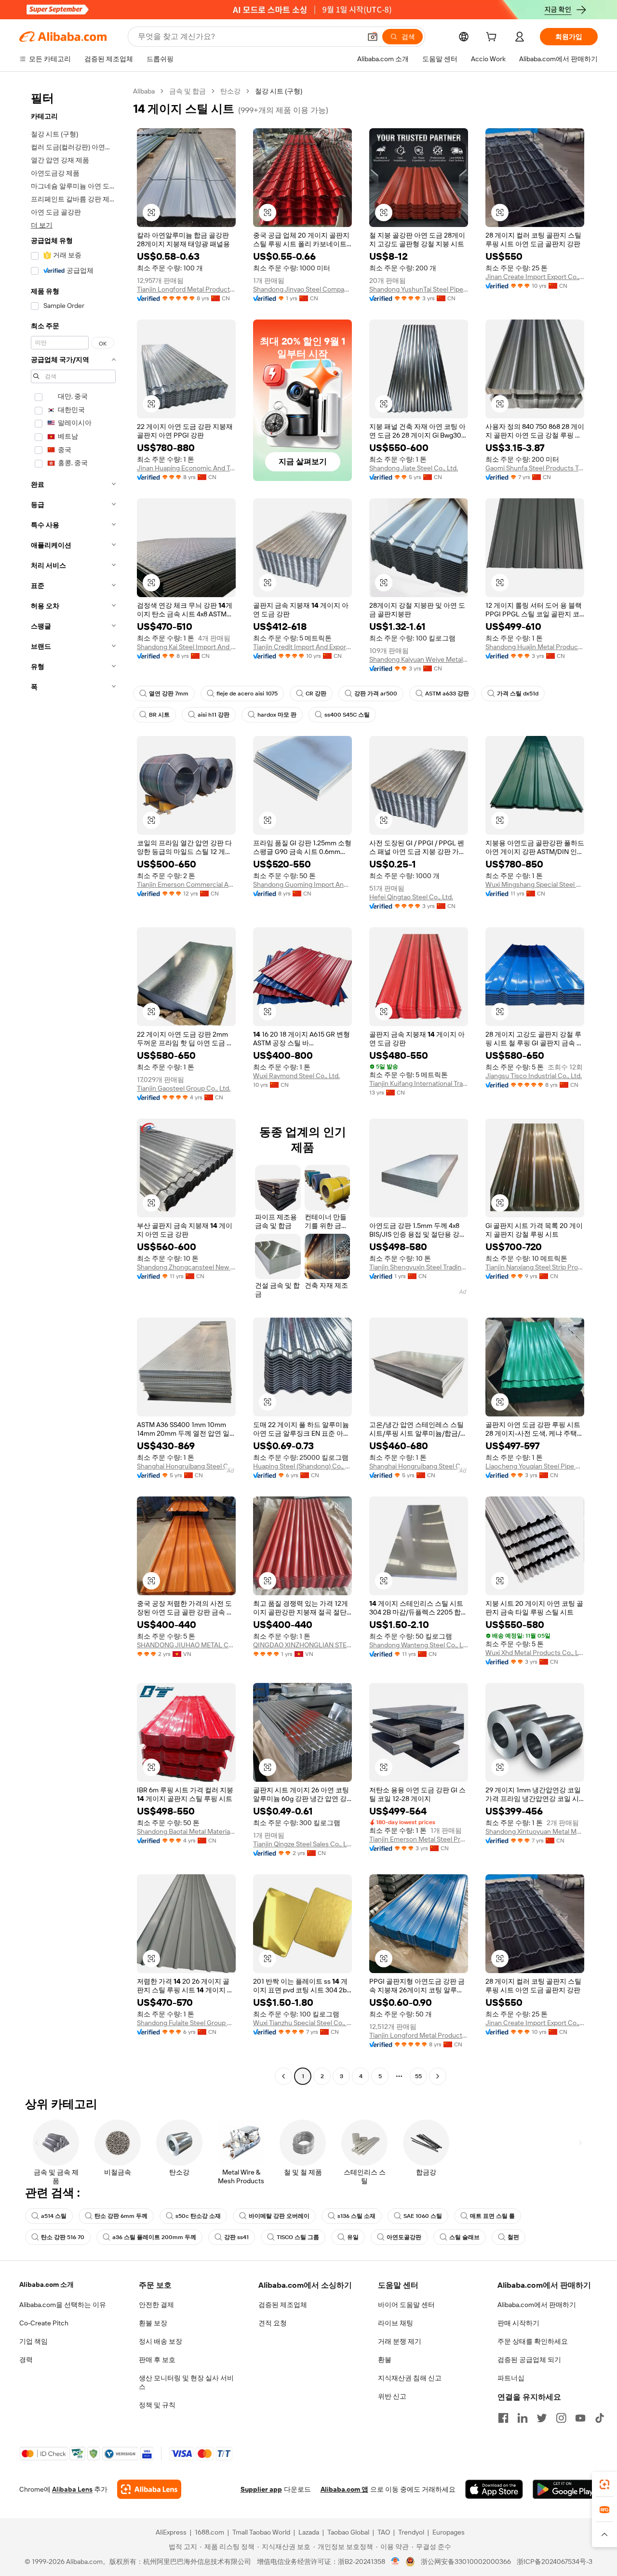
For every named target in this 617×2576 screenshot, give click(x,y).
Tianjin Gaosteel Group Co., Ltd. (184, 1088)
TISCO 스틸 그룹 (298, 2237)
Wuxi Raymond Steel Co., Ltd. (296, 1076)
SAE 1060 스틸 (423, 2216)
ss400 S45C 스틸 (347, 715)
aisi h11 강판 (214, 715)
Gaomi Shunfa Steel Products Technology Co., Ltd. (535, 468)
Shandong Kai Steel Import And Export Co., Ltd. (186, 647)
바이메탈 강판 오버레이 (279, 2216)
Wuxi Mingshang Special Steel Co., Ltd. (535, 884)
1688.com (209, 2532)
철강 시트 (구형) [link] (279, 91)
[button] (373, 37)
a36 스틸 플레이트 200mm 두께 (154, 2237)
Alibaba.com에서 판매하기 (537, 2305)
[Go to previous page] (283, 2076)
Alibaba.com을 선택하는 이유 (63, 2305)
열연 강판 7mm (169, 694)
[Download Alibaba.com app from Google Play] (565, 2489)
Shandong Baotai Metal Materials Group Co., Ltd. (186, 1831)
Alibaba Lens (72, 2489)
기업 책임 (34, 2341)
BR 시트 (159, 715)
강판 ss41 (236, 2237)
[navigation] (73, 1085)
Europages (449, 2532)
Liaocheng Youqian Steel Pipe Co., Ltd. (535, 1466)
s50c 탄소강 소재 (198, 2216)
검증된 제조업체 (283, 2305)
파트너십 (511, 2378)
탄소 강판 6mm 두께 (121, 2216)
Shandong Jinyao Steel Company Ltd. (302, 289)
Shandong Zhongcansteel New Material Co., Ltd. (186, 1267)
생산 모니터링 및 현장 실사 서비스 (186, 2382)
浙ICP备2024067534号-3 (555, 2562)
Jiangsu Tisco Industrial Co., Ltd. (534, 1076)
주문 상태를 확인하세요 (533, 2341)
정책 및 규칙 (157, 2405)
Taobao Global (348, 2532)
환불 (385, 2360)
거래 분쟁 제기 (400, 2341)
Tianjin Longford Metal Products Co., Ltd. (186, 289)
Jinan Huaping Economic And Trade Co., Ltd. (186, 468)
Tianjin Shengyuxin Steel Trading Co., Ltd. (419, 1267)
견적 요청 (273, 2323)
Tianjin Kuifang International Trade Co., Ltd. (419, 1083)
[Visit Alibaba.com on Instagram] (561, 2418)
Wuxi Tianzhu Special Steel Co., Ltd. (302, 2023)
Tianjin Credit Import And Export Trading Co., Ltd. (302, 647)
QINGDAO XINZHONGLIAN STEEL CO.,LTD (302, 1645)
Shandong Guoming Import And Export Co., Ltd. (302, 884)
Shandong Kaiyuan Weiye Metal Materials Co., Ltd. (419, 659)
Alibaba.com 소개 (47, 2284)
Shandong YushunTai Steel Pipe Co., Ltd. (419, 289)
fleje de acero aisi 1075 (247, 694)
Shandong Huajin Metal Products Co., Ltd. (535, 647)
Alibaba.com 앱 (344, 2489)
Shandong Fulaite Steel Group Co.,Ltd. (186, 2023)
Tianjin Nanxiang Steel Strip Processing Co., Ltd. (535, 1267)
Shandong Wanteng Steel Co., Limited (419, 1645)
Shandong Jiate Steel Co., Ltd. (414, 468)
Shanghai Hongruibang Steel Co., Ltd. (186, 1466)
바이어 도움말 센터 (406, 2305)
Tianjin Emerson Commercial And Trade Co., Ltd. (186, 884)
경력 (26, 2360)
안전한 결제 (156, 2305)
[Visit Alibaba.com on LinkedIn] (523, 2418)
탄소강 (230, 91)
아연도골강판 (404, 2237)
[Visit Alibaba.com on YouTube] (580, 2418)
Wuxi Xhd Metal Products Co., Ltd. (535, 1653)
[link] (604, 2484)
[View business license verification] (396, 2562)
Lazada (309, 2532)
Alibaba (144, 91)
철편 (513, 2237)
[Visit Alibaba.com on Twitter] (542, 2418)
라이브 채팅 (396, 2323)
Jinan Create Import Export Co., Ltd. (535, 277)
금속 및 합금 (188, 91)
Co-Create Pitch (44, 2323)
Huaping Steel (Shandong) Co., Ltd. (302, 1466)
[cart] (493, 38)
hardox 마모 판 (277, 715)
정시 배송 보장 (161, 2341)
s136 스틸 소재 (356, 2216)
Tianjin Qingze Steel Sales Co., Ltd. (302, 1844)
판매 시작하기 (518, 2323)
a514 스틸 (54, 2216)
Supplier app (261, 2489)
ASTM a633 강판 (447, 694)
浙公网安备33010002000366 (466, 2562)
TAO (384, 2532)
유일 (353, 2237)
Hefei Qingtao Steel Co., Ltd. (411, 897)
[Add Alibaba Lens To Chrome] (149, 2489)
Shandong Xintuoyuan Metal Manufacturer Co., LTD (535, 1831)
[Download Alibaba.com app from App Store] (494, 2489)
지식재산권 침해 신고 (410, 2378)
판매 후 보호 (157, 2360)
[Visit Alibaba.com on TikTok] (600, 2418)
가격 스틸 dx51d (518, 694)
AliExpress (171, 2532)
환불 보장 (153, 2323)
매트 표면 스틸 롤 (492, 2216)
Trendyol (411, 2532)
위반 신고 (392, 2396)
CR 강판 (316, 694)
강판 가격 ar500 (376, 694)
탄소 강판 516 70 (63, 2237)
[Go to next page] (438, 2076)
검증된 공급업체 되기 (529, 2360)
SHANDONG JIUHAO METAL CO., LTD (186, 1645)
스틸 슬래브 (464, 2237)
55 (418, 2076)
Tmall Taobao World (261, 2532)
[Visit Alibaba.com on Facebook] (503, 2418)
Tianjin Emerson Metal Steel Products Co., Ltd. (419, 1839)
